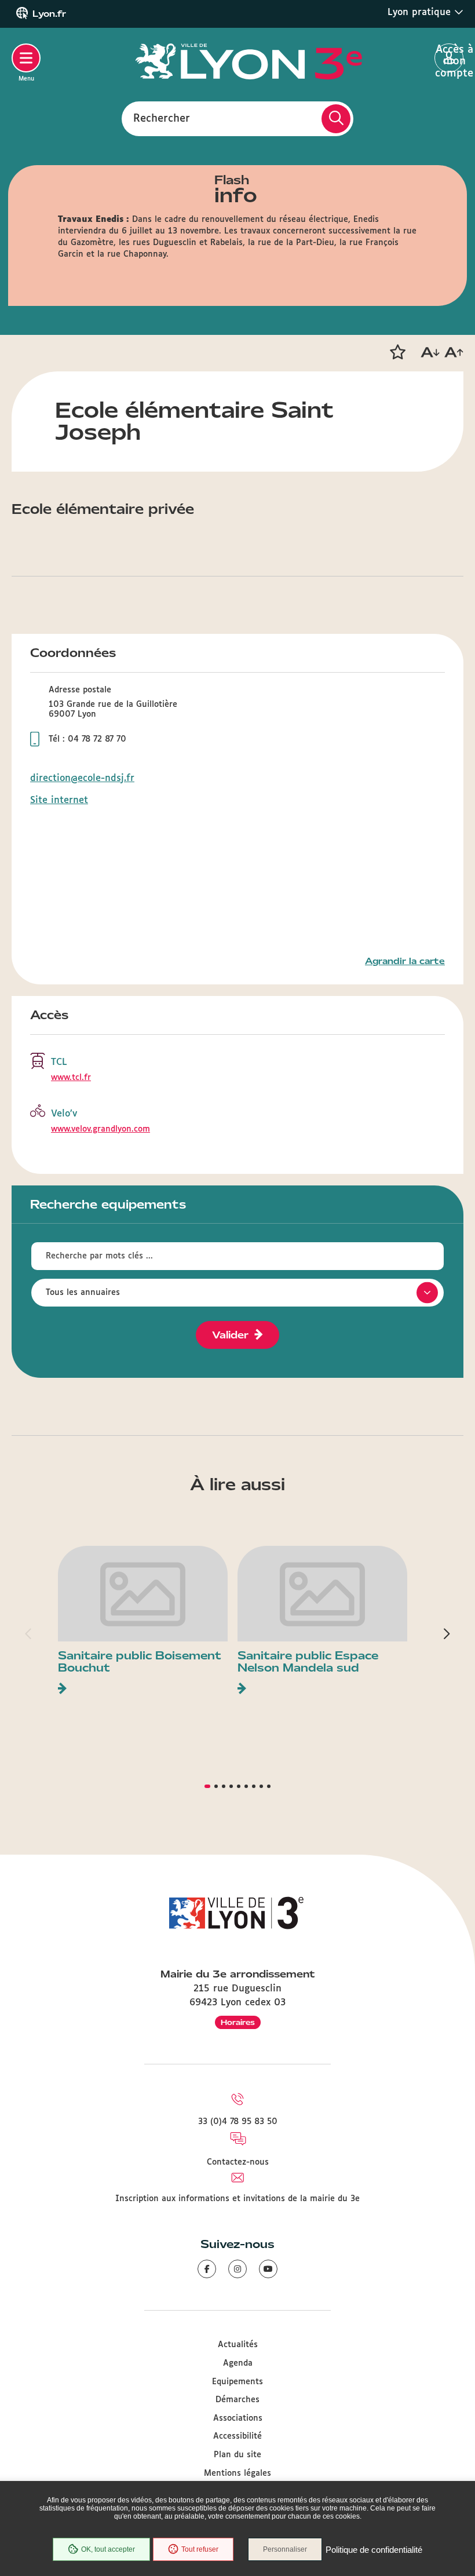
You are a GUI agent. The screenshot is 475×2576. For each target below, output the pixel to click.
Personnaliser (285, 2549)
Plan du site (237, 2455)
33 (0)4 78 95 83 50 (238, 2122)
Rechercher (162, 118)
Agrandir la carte (405, 961)
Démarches (237, 2400)
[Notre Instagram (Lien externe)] (237, 2269)
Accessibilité (237, 2436)
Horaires (238, 2022)
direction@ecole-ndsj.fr (82, 778)
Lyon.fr (49, 14)
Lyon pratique (421, 12)
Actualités (238, 2345)
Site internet (59, 800)
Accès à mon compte (449, 59)
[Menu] (26, 58)
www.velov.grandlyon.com (101, 1129)
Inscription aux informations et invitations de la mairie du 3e (237, 2199)
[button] (397, 352)
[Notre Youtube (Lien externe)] (268, 2269)
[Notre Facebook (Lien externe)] (207, 2269)
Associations (238, 2418)
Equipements (237, 2382)
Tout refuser (200, 2549)
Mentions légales (237, 2473)
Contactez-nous (238, 2162)
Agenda (238, 2363)
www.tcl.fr (71, 1078)
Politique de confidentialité (374, 2550)
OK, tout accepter (108, 2549)
